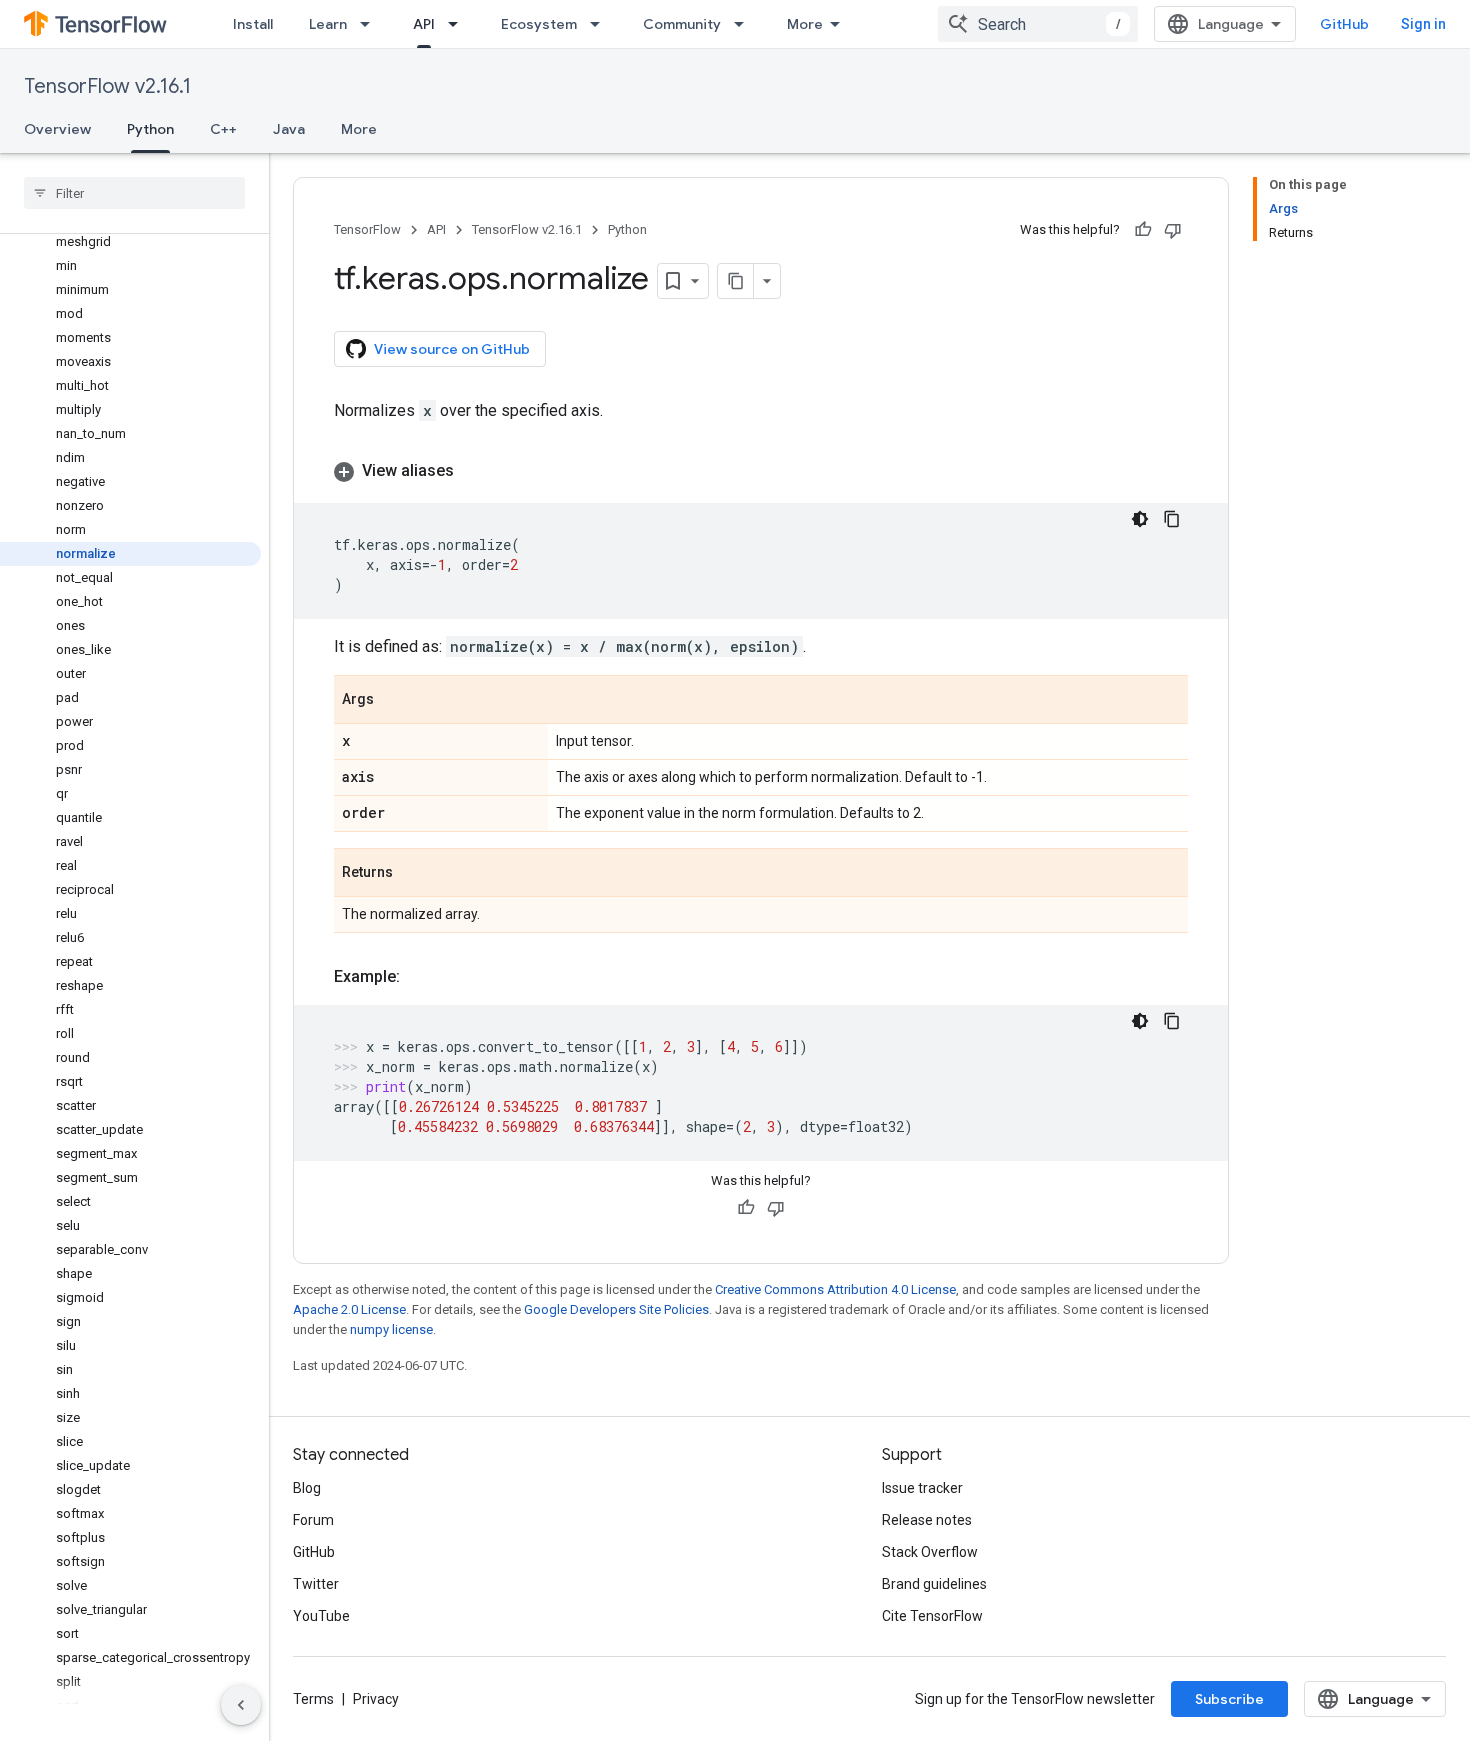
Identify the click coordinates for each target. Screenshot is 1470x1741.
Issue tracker (922, 1488)
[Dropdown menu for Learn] (371, 24)
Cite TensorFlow (932, 1616)
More (805, 24)
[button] (761, 471)
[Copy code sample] (1172, 519)
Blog (307, 1488)
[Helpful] (1143, 230)
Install (253, 24)
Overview (57, 129)
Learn (328, 24)
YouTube (321, 1616)
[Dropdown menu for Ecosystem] (601, 24)
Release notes (927, 1520)
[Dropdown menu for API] (459, 24)
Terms (313, 1699)
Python (150, 129)
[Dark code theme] (1140, 519)
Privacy (376, 1699)
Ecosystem (539, 24)
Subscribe (1229, 1699)
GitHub (1344, 24)
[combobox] (1038, 24)
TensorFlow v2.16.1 (107, 86)
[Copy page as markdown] (736, 281)
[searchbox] (134, 193)
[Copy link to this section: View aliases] (474, 471)
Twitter (316, 1584)
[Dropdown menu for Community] (745, 24)
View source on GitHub (452, 349)
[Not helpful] (1173, 230)
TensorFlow (367, 229)
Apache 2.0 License (349, 1309)
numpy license (391, 1329)
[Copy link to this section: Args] (394, 701)
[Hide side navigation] (241, 1705)
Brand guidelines (934, 1584)
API (424, 24)
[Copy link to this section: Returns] (413, 874)
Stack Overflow (930, 1552)
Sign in (1423, 24)
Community (682, 24)
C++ (223, 129)
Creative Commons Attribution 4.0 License (835, 1289)
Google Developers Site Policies (616, 1309)
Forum (313, 1520)
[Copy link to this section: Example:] (420, 977)
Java (289, 129)
